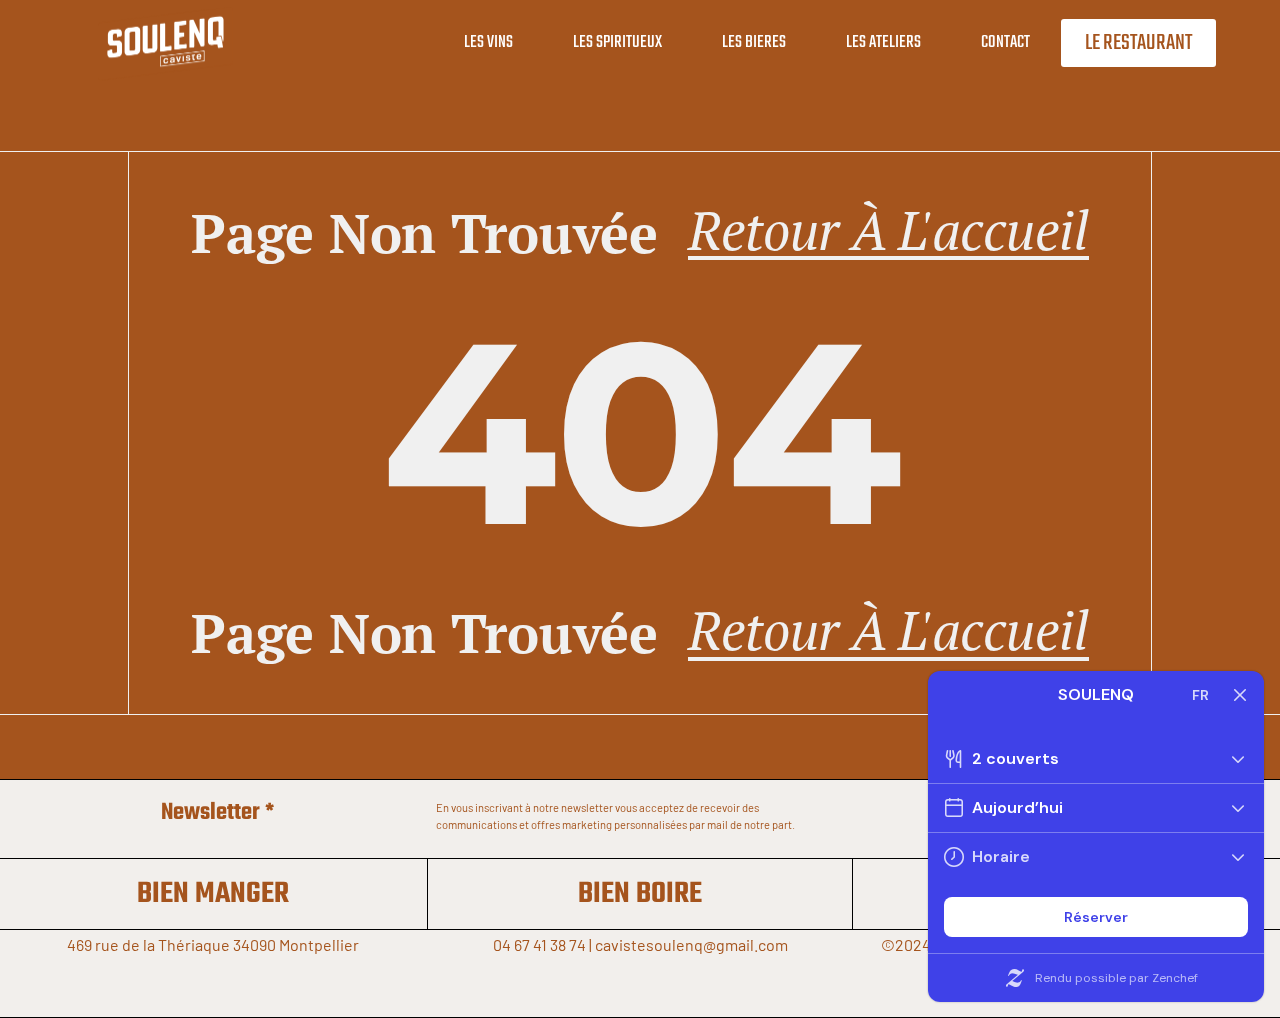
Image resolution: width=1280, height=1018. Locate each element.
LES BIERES (754, 42)
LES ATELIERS (883, 42)
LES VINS (488, 42)
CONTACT (1005, 42)
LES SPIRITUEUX (617, 42)
